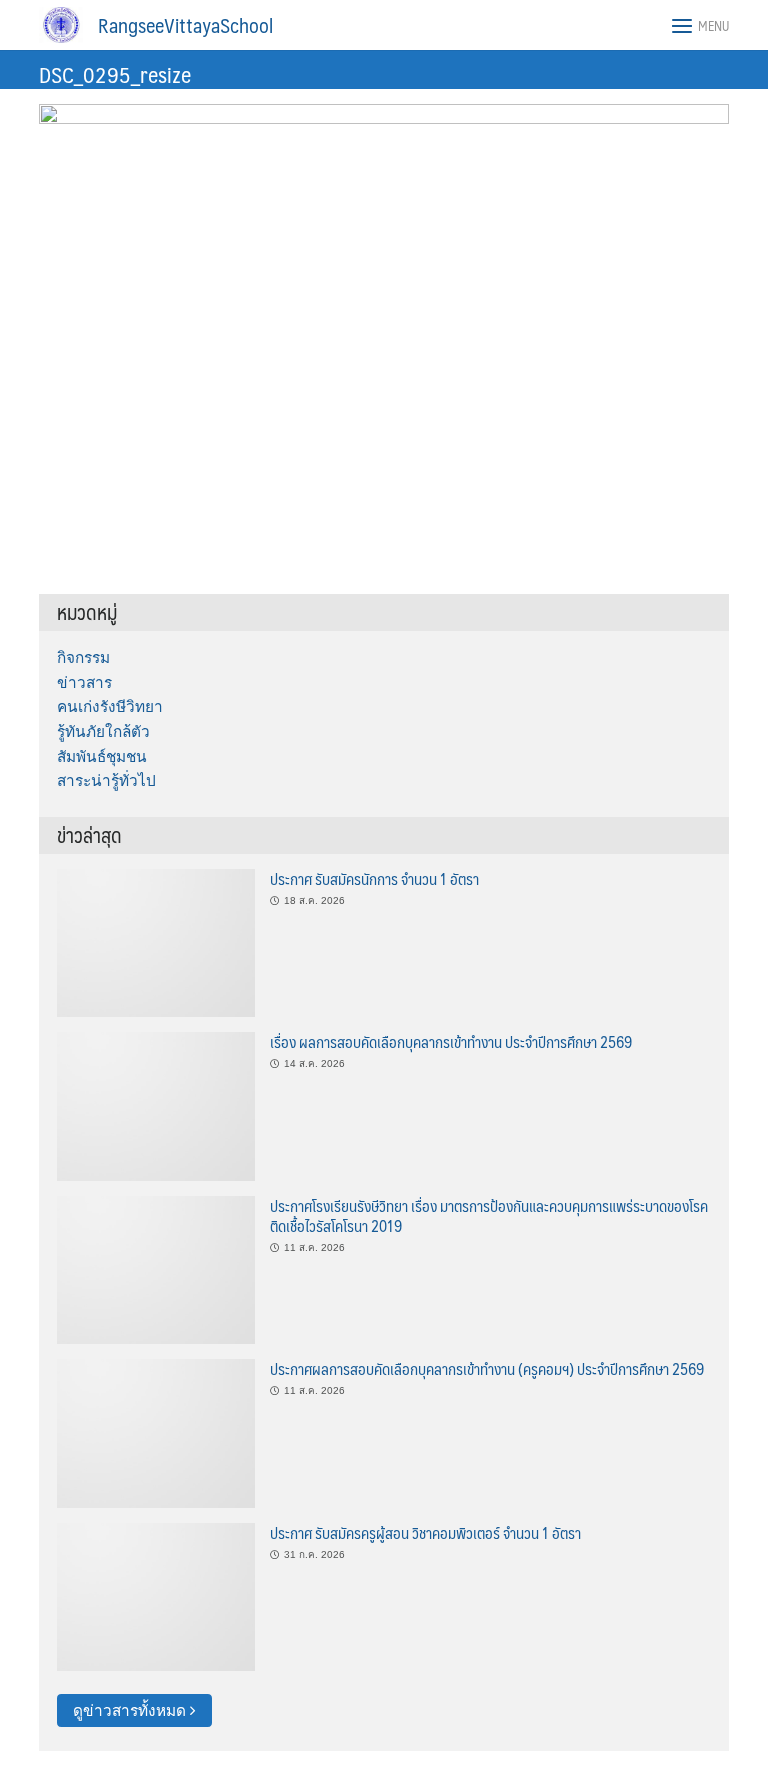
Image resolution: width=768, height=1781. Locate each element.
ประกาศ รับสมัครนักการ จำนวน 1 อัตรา (374, 878)
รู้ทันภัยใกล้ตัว (103, 731)
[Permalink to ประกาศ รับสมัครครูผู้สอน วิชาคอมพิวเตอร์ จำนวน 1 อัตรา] (156, 1595)
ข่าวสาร (84, 682)
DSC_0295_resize (115, 73)
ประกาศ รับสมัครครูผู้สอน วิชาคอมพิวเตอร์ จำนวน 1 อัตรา (425, 1532)
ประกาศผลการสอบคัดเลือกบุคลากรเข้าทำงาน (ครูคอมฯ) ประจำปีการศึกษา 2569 (487, 1368)
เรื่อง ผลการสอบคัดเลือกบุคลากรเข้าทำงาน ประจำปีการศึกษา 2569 (451, 1041)
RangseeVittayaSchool (185, 25)
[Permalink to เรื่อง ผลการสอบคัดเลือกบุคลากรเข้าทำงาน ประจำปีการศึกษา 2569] (156, 1105)
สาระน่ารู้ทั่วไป (106, 780)
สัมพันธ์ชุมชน (102, 756)
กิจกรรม (83, 657)
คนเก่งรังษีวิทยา (110, 706)
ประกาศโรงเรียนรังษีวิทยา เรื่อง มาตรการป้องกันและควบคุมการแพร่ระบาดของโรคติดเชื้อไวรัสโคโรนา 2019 (489, 1215)
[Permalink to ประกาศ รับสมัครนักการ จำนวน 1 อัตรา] (156, 941)
